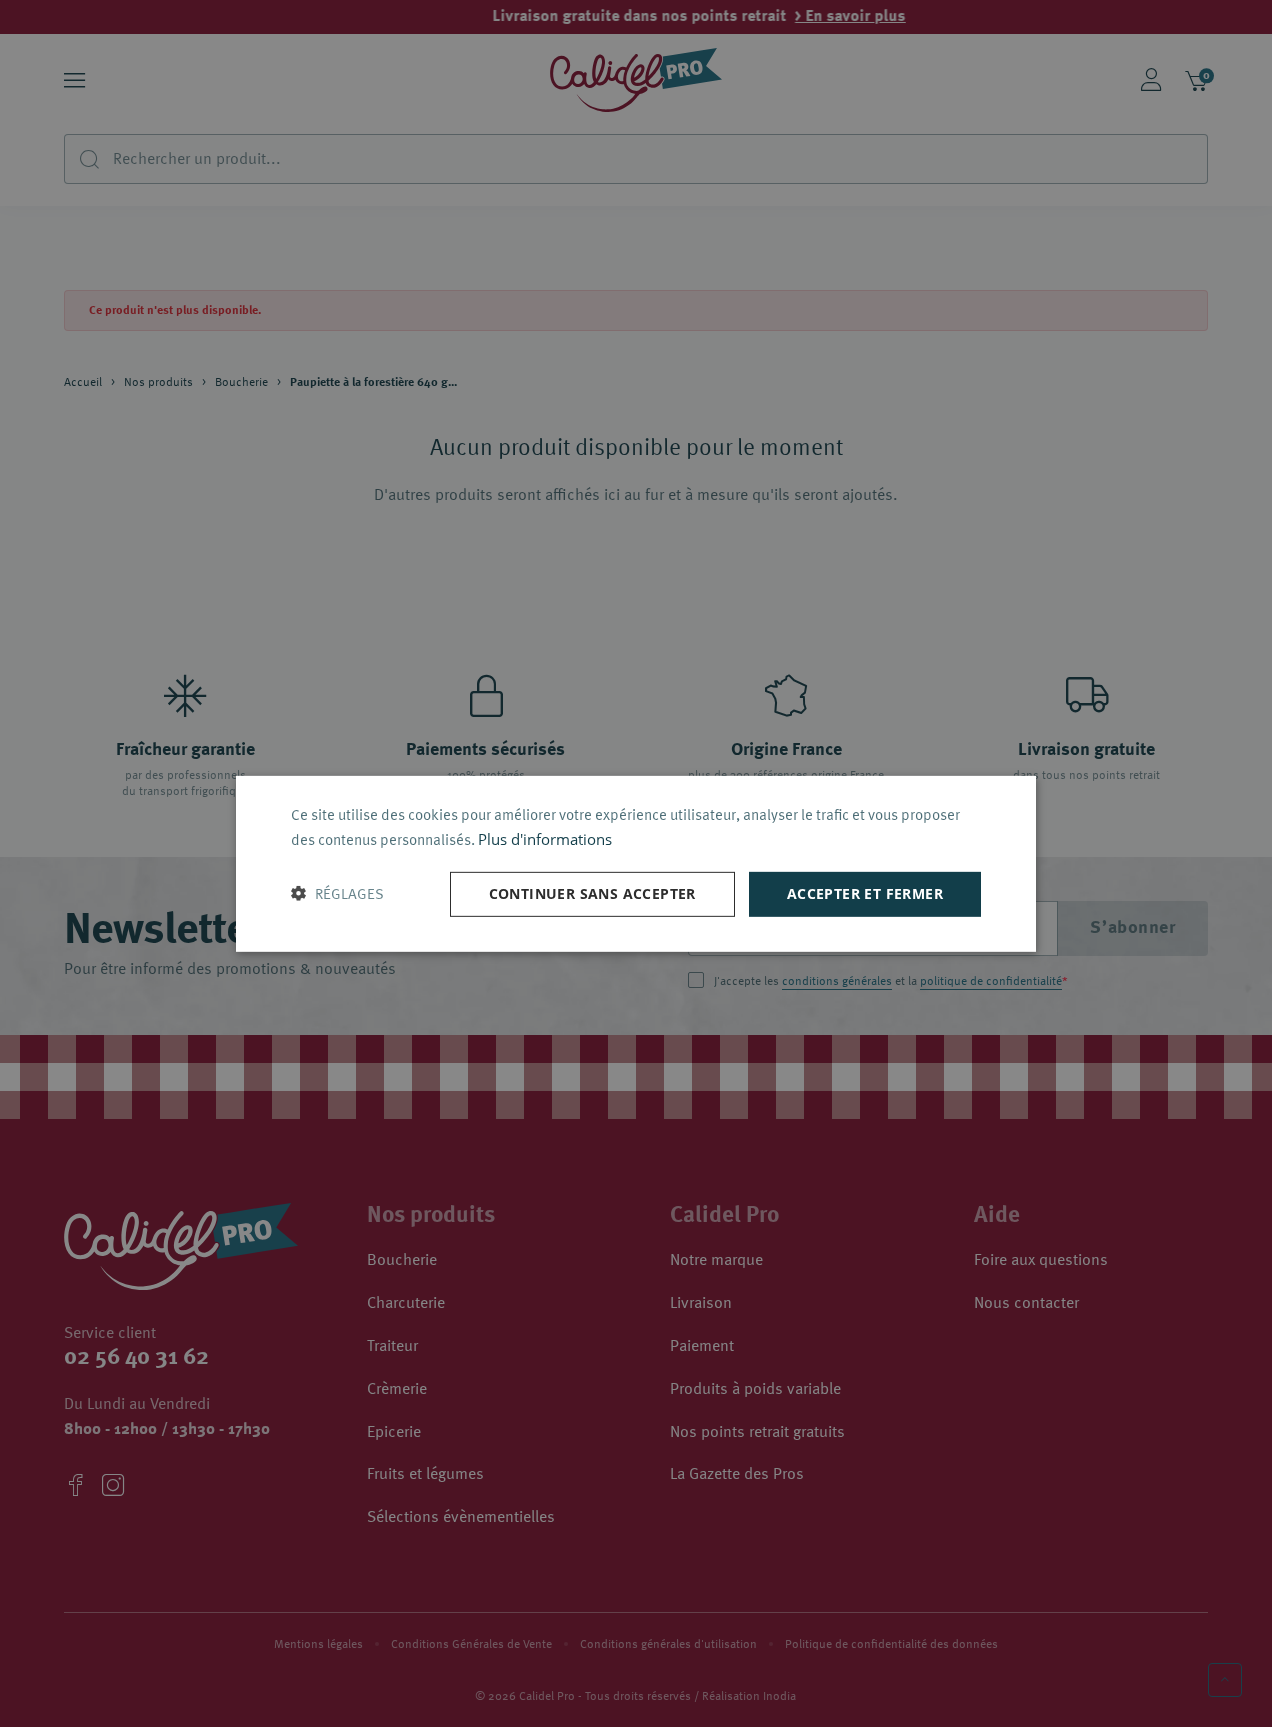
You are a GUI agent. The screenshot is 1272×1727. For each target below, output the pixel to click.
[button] (337, 894)
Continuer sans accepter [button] (592, 893)
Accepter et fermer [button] (865, 893)
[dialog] (636, 863)
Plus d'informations (545, 839)
